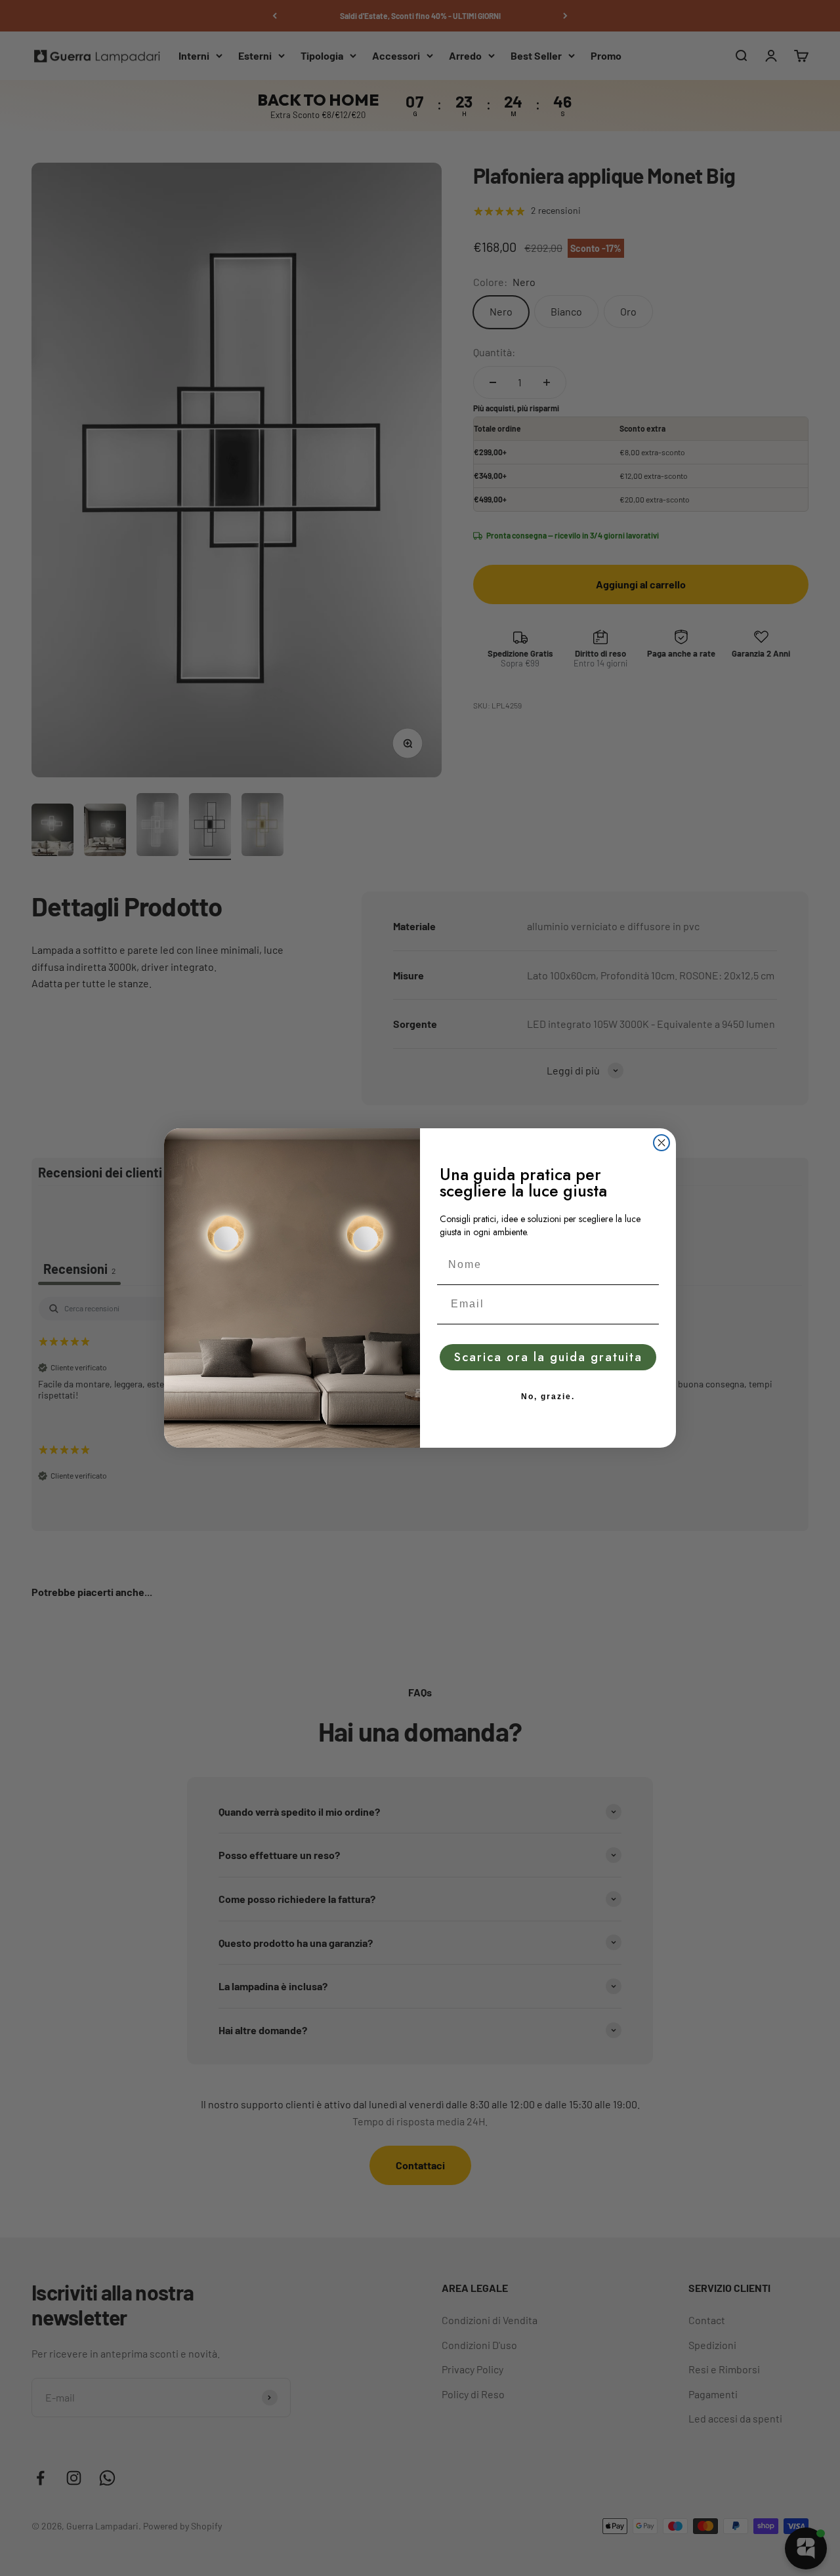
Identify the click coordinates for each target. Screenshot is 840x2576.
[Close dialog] (661, 1143)
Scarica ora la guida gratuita (548, 1357)
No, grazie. (548, 1397)
